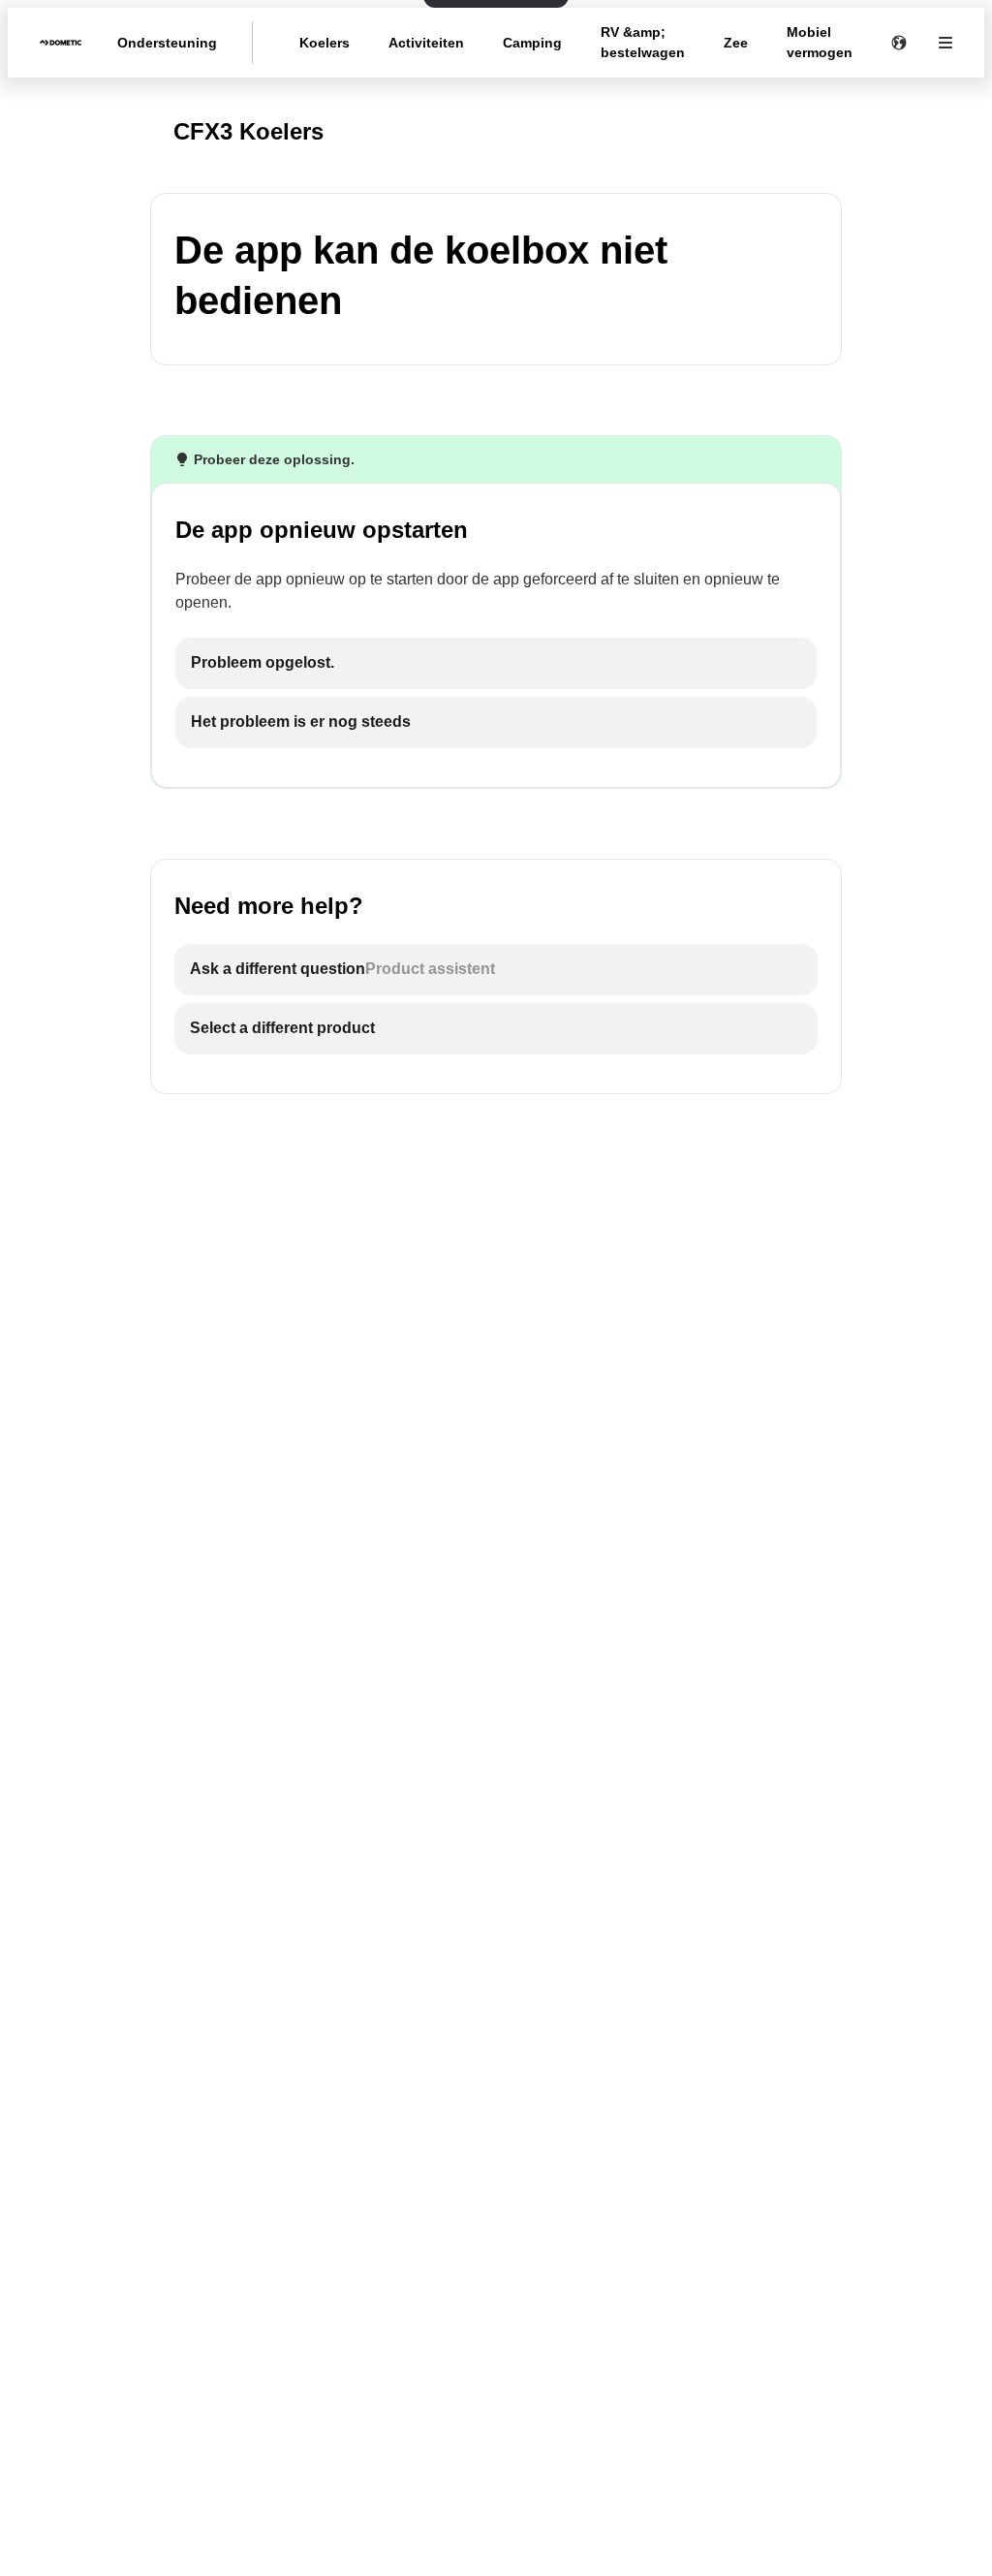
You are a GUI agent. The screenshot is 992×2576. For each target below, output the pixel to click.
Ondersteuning (167, 43)
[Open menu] (945, 43)
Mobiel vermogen (820, 42)
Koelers (325, 43)
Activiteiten (426, 43)
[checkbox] (496, 663)
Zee (736, 43)
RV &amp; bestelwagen (643, 42)
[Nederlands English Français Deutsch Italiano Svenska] (899, 43)
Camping (532, 43)
